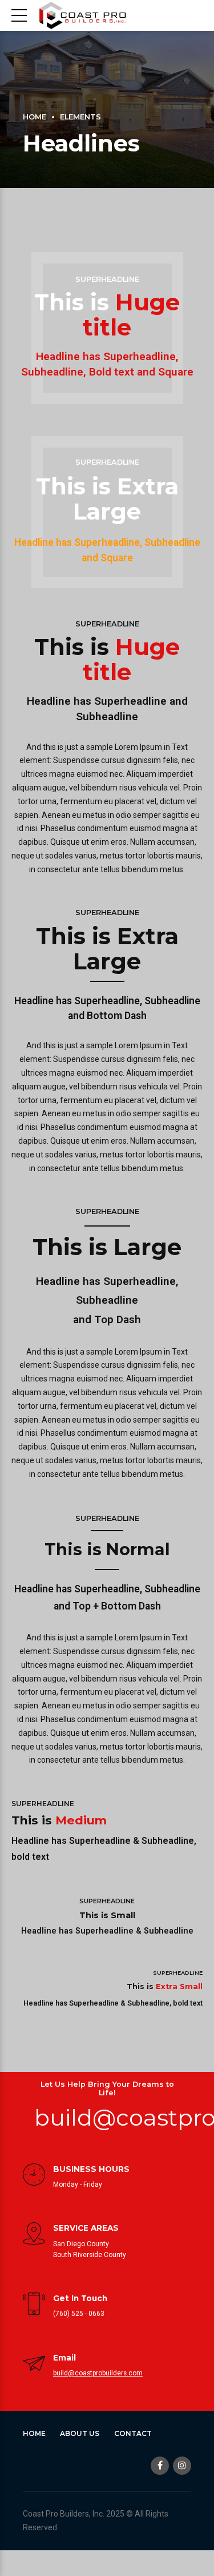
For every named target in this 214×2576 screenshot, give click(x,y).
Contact (133, 2433)
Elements (80, 117)
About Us (80, 2433)
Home (35, 117)
